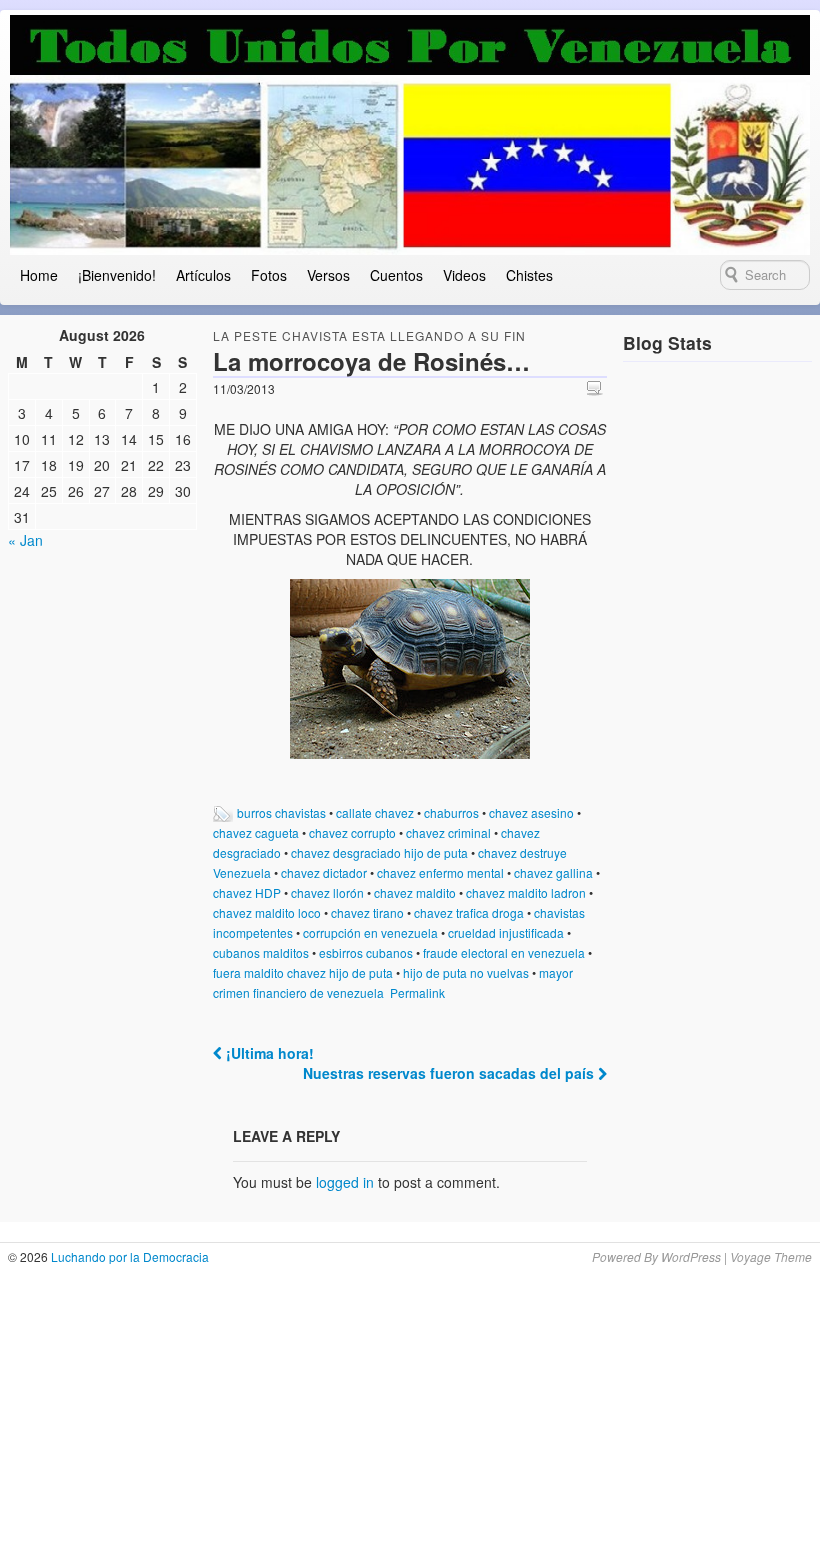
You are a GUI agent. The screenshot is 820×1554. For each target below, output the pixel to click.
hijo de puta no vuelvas (466, 972)
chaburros (451, 812)
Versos (328, 275)
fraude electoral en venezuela (504, 952)
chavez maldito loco (267, 912)
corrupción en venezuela (370, 932)
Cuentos (396, 275)
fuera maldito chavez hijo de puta (303, 972)
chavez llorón (327, 892)
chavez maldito (415, 892)
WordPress (691, 1256)
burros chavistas (281, 812)
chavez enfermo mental (440, 872)
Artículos (203, 275)
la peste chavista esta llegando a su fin (369, 335)
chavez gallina (553, 872)
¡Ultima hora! (268, 1053)
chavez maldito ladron (526, 892)
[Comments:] (597, 387)
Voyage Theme (771, 1256)
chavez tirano (367, 912)
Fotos (269, 275)
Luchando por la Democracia (128, 1256)
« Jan (25, 540)
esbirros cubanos (366, 952)
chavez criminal (448, 832)
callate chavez (375, 812)
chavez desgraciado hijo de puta (379, 852)
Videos (464, 275)
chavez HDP (247, 892)
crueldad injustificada (506, 932)
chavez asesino (531, 812)
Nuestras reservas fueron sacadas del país (450, 1073)
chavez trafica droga (469, 912)
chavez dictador (324, 872)
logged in (345, 1182)
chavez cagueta (256, 832)
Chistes (529, 275)
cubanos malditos (261, 952)
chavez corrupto (352, 832)
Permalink (417, 992)
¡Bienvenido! (117, 275)
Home (39, 275)
